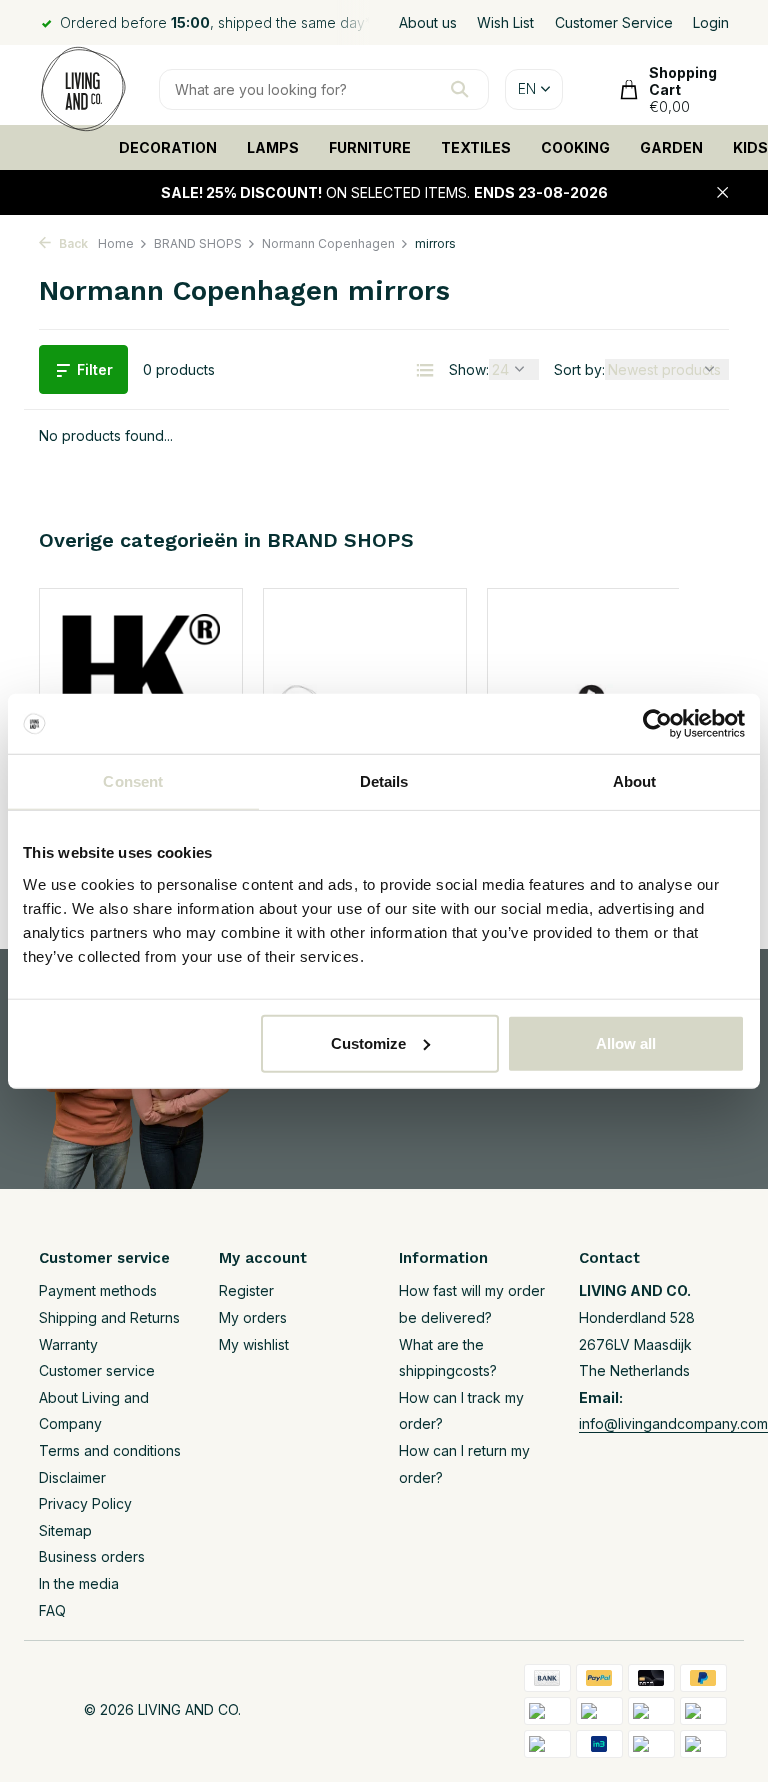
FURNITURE (370, 147)
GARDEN (671, 147)
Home (116, 243)
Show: (469, 369)
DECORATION (168, 147)
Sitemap (65, 1530)
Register (246, 1290)
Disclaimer (72, 1477)
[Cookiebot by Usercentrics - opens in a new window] (657, 724)
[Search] (459, 89)
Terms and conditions (110, 1450)
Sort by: (579, 369)
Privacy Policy (85, 1503)
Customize (368, 1042)
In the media (79, 1583)
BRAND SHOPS (198, 243)
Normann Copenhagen (328, 243)
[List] (425, 370)
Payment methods (98, 1290)
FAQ (52, 1610)
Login (711, 22)
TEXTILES (476, 147)
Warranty (68, 1344)
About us (428, 22)
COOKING (575, 147)
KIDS (750, 147)
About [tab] (635, 781)
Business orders (92, 1556)
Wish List (505, 22)
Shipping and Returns (109, 1317)
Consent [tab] (133, 781)
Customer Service (614, 22)
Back (72, 243)
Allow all (626, 1042)
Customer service (97, 1370)
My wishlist (254, 1344)
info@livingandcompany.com (673, 1423)
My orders (253, 1317)
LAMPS (273, 147)
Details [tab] (384, 781)
